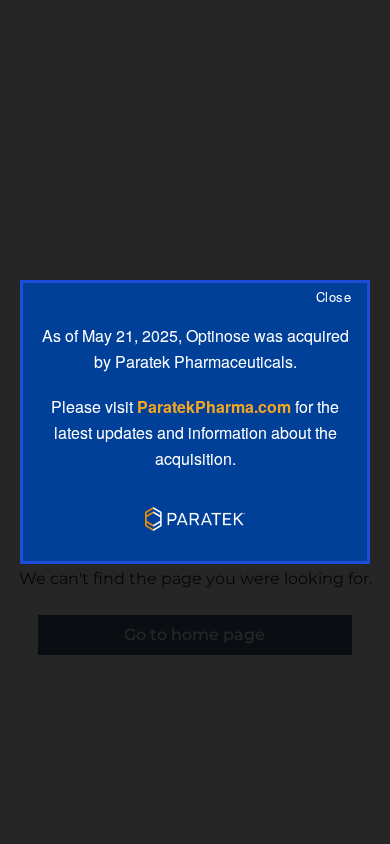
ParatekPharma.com (214, 406)
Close (333, 297)
